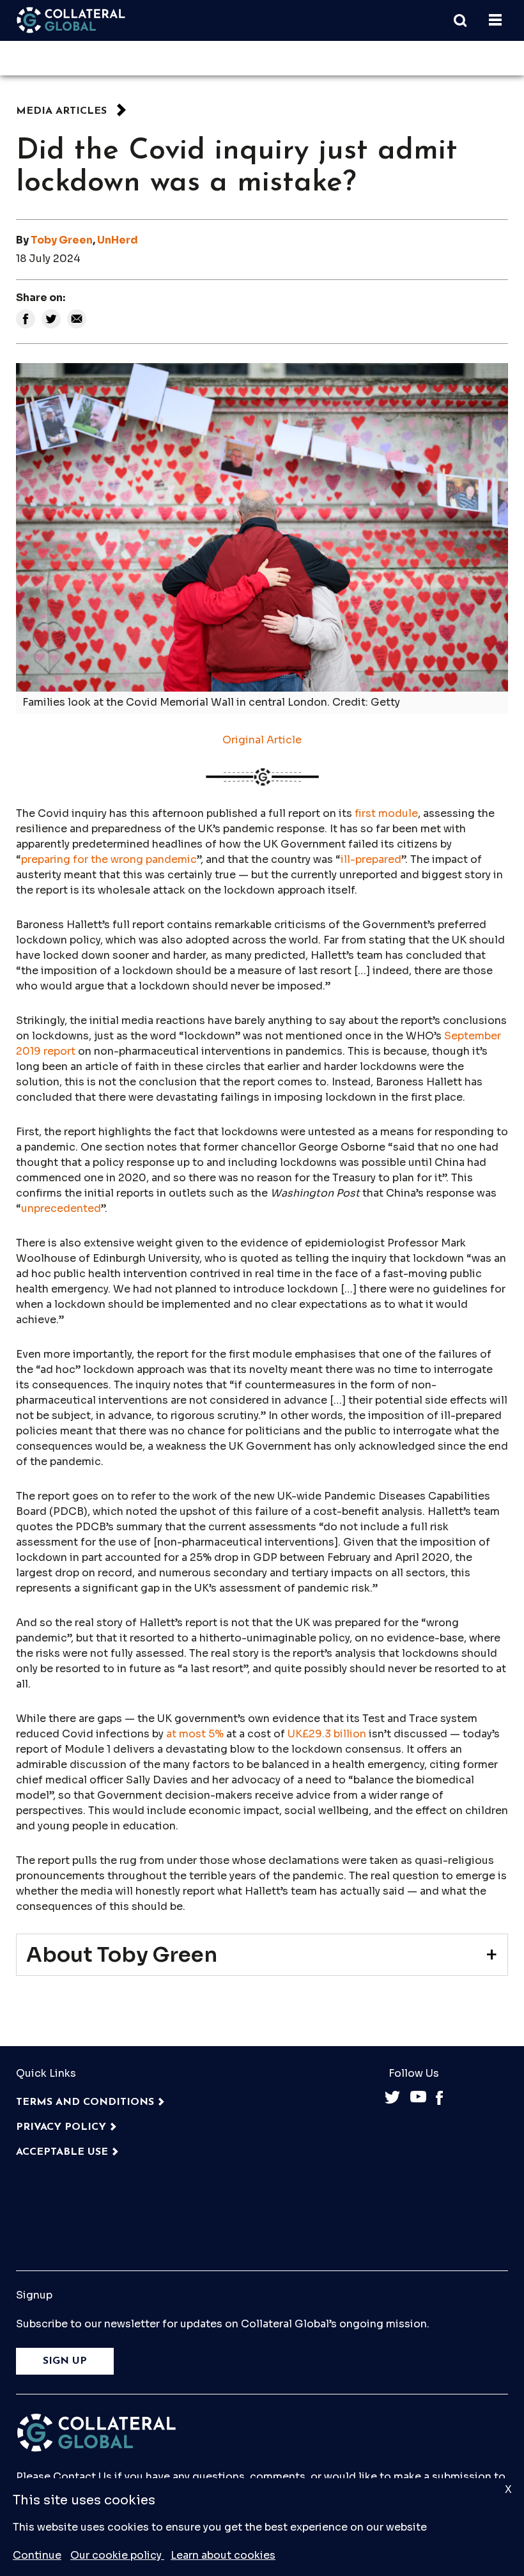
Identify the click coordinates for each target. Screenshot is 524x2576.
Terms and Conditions (85, 2102)
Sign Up (65, 2361)
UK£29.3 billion (327, 1734)
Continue (37, 2555)
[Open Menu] (495, 20)
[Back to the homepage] (71, 20)
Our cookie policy (117, 2555)
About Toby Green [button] (122, 1955)
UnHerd (118, 240)
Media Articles (61, 111)
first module (386, 813)
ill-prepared (371, 859)
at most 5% (195, 1734)
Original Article (262, 740)
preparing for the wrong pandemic (109, 859)
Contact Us (82, 2477)
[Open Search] (466, 20)
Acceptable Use (62, 2152)
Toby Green (62, 240)
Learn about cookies (223, 2555)
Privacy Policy (61, 2127)
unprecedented (61, 1208)
